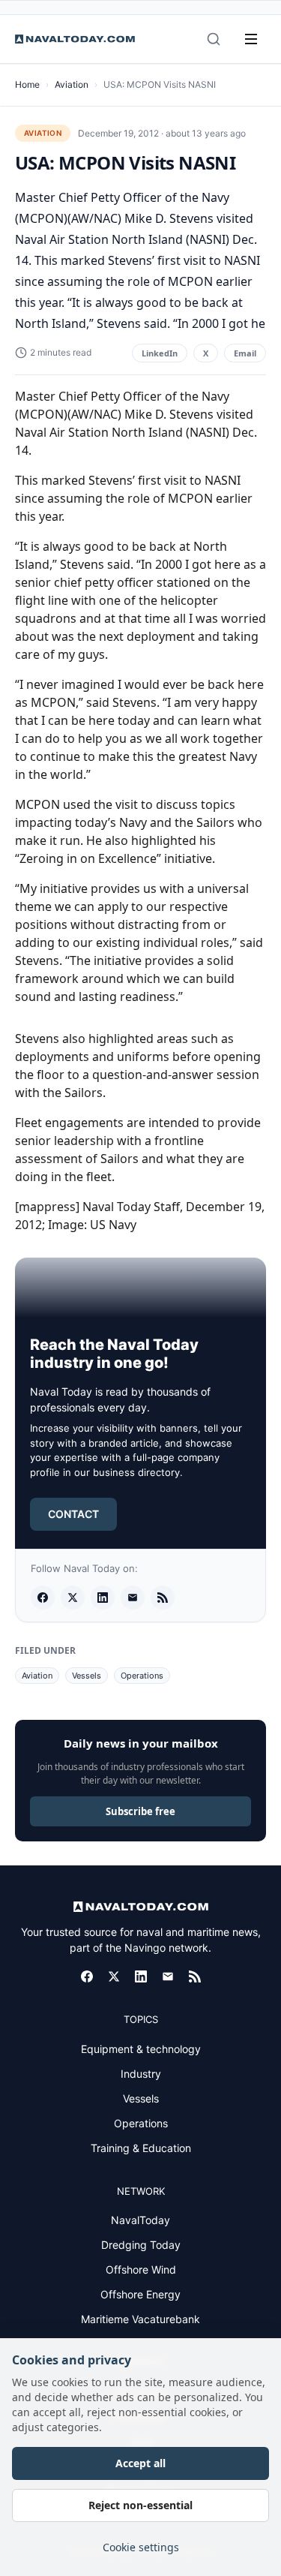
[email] (133, 1598)
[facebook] (43, 1598)
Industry (141, 2074)
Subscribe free (140, 1811)
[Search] (214, 39)
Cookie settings (141, 2547)
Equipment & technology (141, 2049)
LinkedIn (160, 353)
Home (27, 84)
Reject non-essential (140, 2505)
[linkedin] (103, 1598)
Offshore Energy (140, 2294)
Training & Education (141, 2148)
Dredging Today (141, 2245)
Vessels (87, 1676)
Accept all (140, 2463)
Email (245, 353)
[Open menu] (251, 39)
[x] (73, 1598)
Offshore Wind (141, 2269)
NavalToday (140, 2220)
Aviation (72, 84)
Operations (142, 1676)
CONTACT (73, 1514)
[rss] (163, 1598)
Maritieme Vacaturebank (140, 2319)
